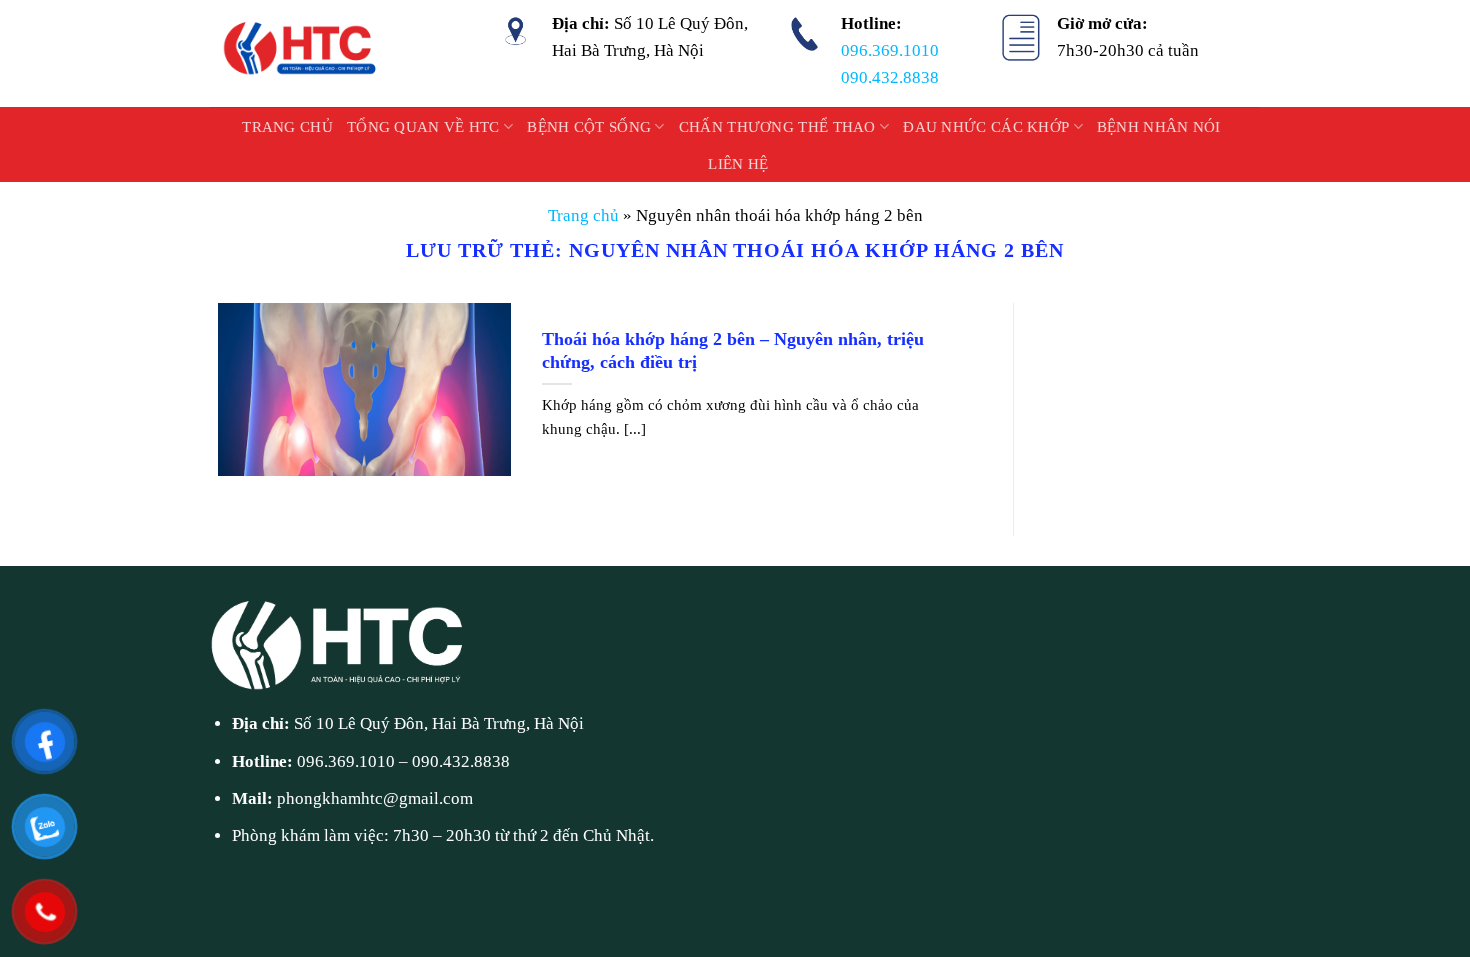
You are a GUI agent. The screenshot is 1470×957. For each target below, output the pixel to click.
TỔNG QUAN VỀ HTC (423, 127)
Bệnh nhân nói (1159, 127)
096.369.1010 (890, 50)
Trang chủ (287, 127)
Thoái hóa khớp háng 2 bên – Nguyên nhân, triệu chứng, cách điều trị (733, 350)
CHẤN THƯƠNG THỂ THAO (777, 127)
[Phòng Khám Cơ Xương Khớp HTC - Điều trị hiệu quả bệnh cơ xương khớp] (302, 53)
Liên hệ (738, 164)
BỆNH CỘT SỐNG (589, 127)
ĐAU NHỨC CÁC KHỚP (986, 127)
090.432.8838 (890, 77)
